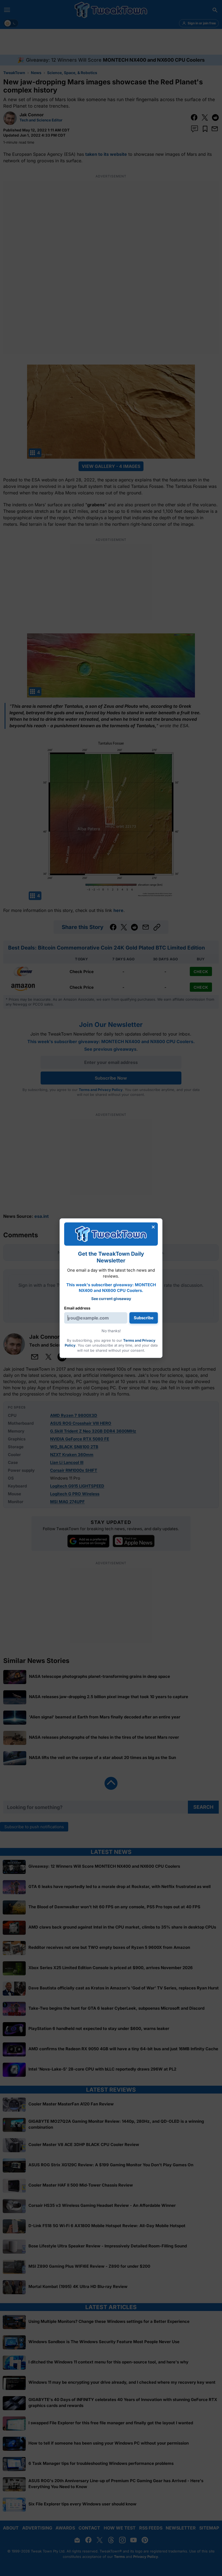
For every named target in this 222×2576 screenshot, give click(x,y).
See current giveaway (111, 1299)
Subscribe (144, 1318)
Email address (77, 1308)
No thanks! (111, 1331)
